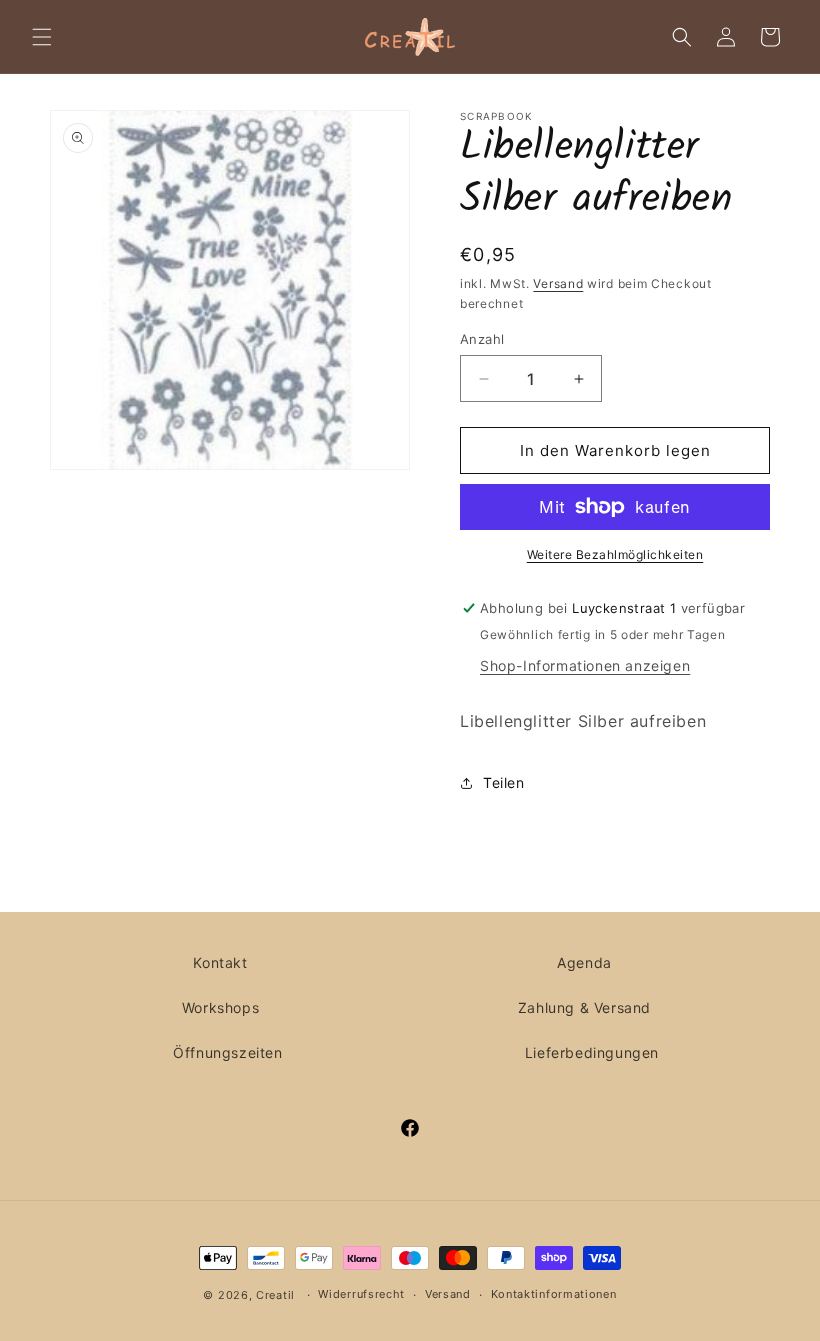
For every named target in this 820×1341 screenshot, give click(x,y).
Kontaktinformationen (554, 1294)
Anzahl (482, 339)
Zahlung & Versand (584, 1007)
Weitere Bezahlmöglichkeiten (615, 554)
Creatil (275, 1295)
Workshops (220, 1007)
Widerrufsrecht (361, 1294)
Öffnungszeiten (227, 1052)
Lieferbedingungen (592, 1052)
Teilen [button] (504, 782)
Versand (558, 283)
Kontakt (220, 962)
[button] (42, 37)
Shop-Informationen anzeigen (585, 665)
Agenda (584, 962)
